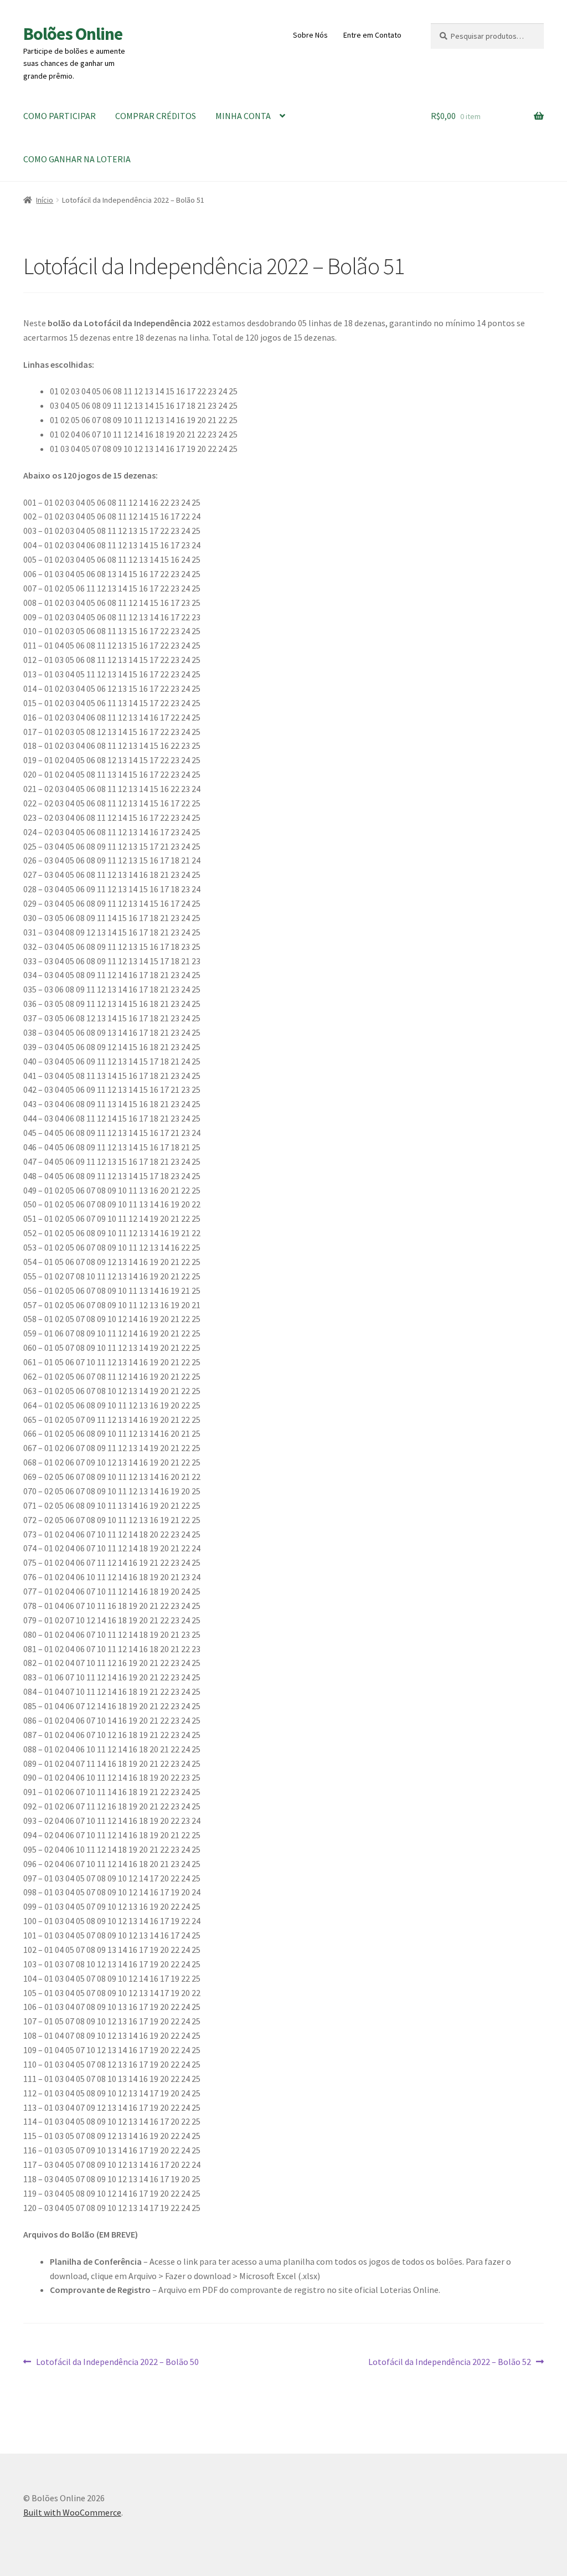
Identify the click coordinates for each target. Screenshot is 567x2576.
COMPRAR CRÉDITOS (156, 116)
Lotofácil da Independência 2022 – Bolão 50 (117, 2362)
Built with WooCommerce (72, 2512)
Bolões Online (73, 34)
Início (45, 200)
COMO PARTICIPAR (60, 116)
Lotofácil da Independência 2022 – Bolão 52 (450, 2362)
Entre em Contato (372, 35)
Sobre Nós (310, 35)
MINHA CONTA (243, 116)
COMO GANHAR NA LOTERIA (77, 159)
